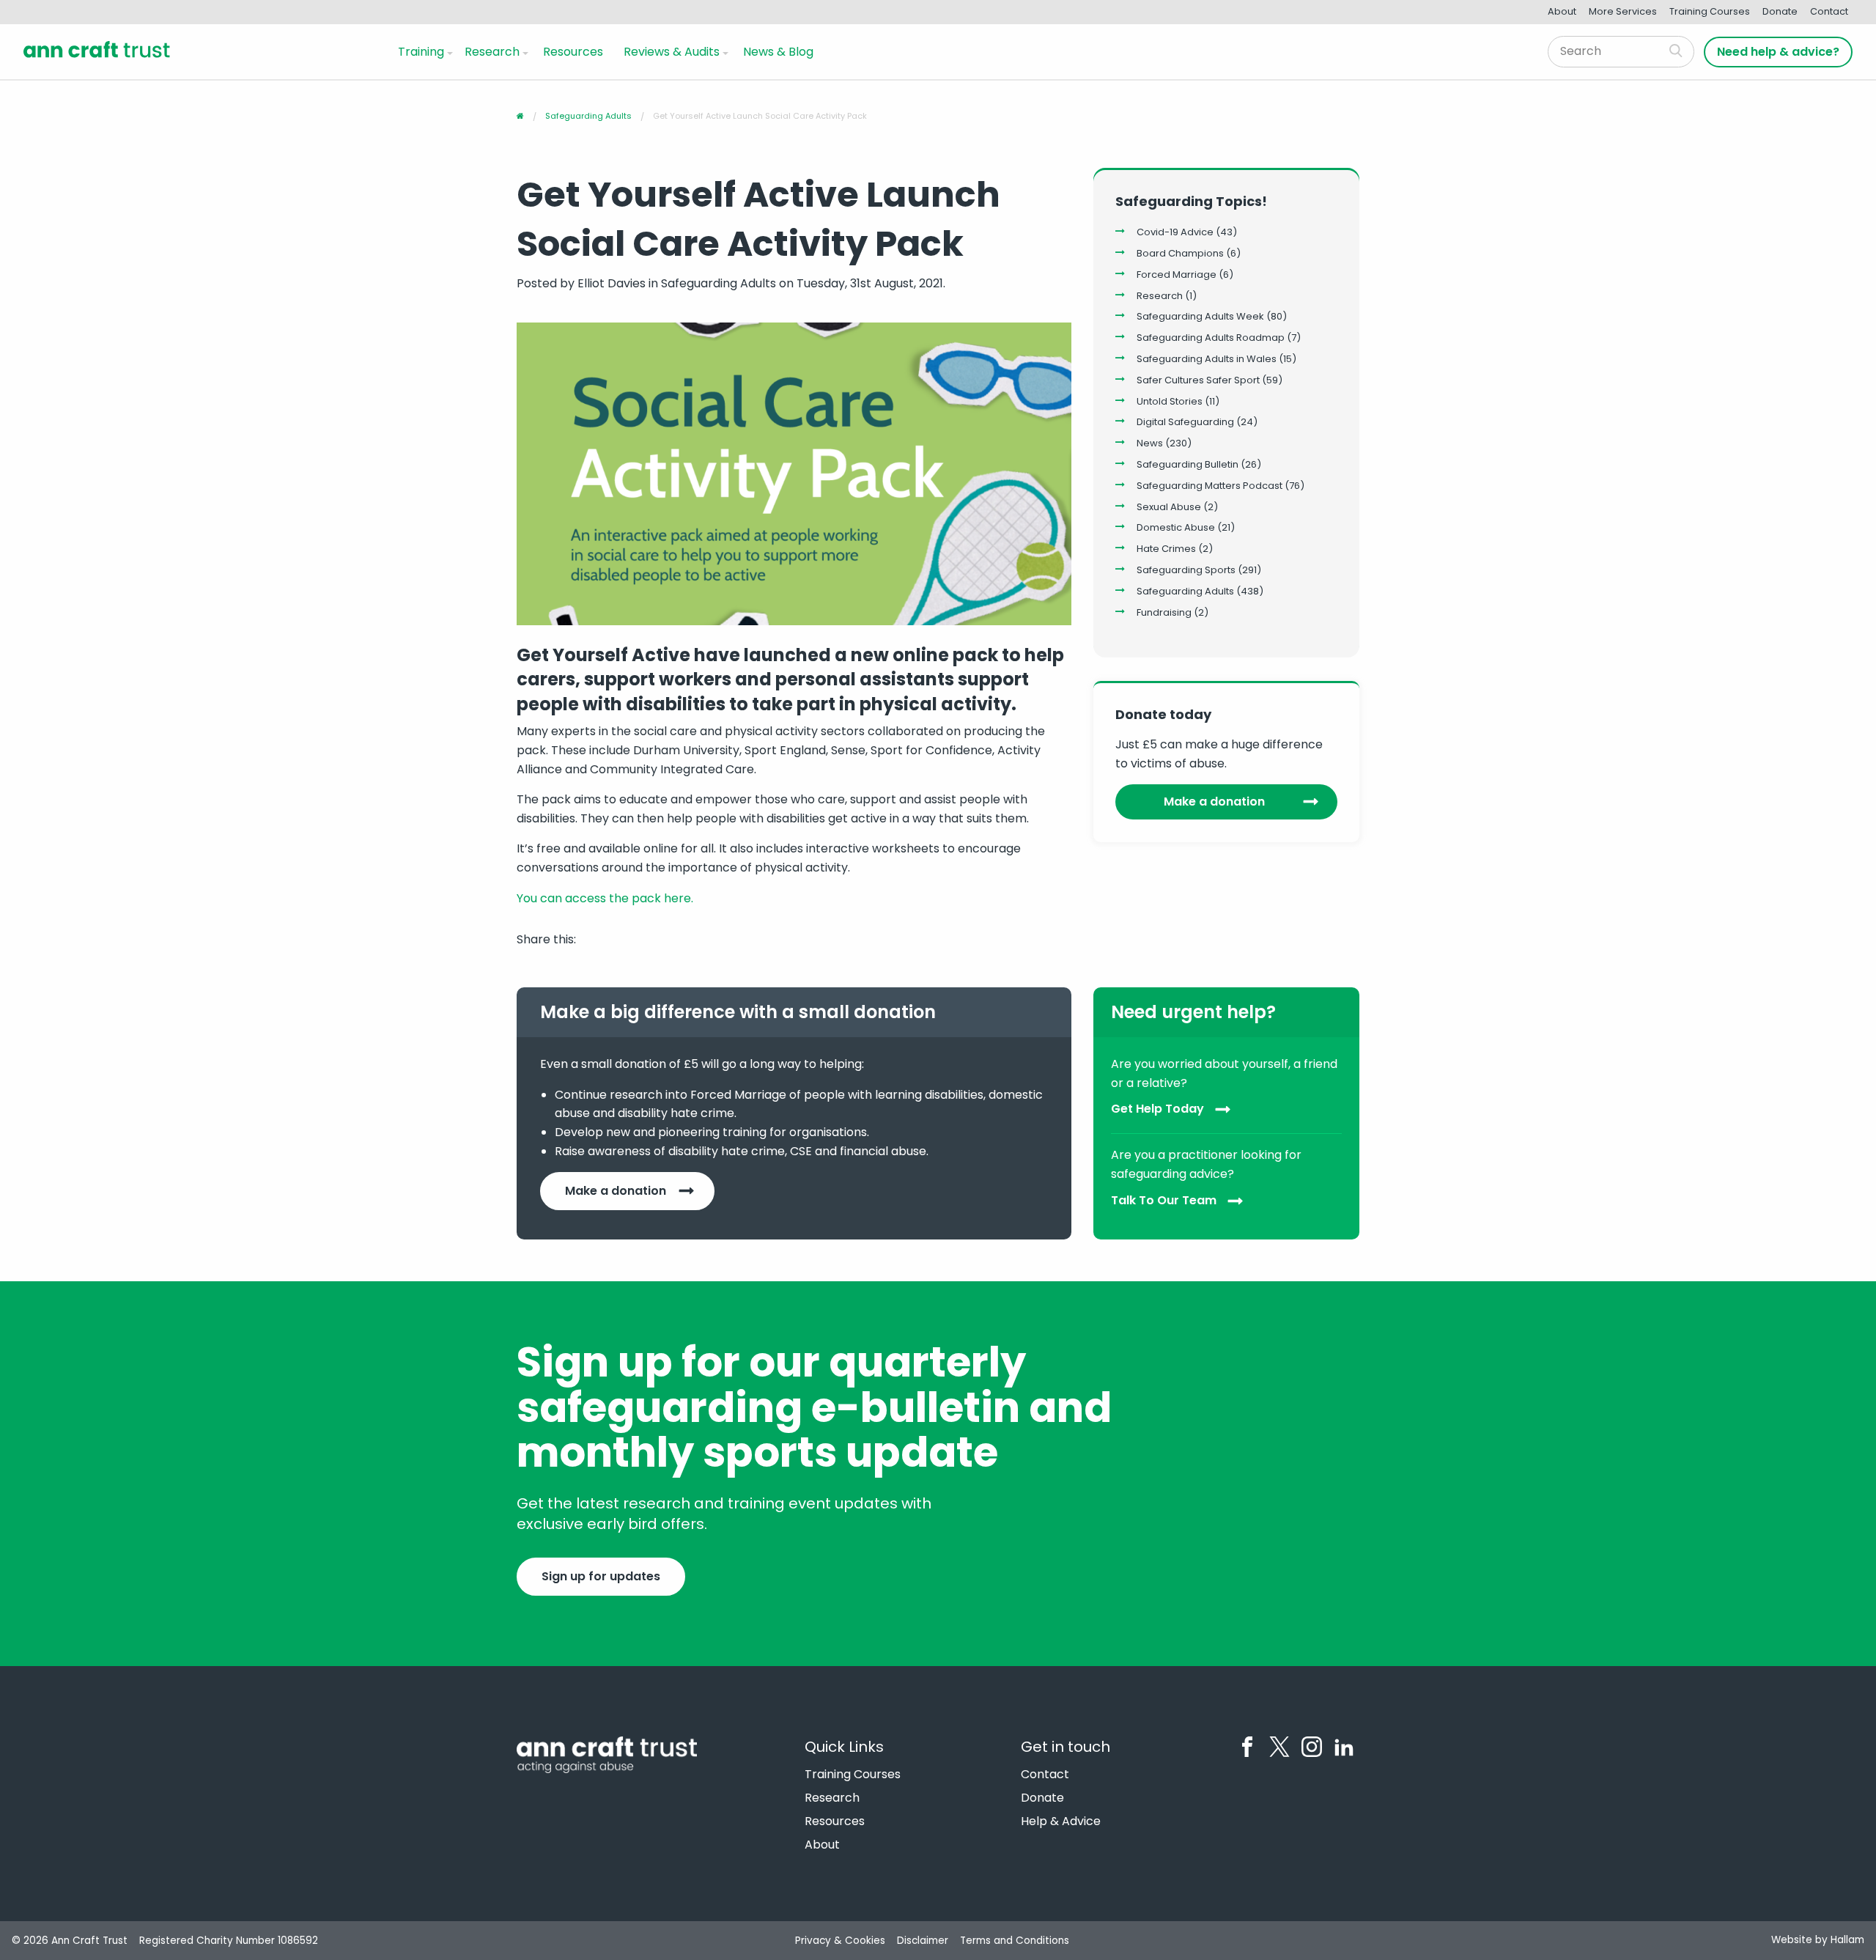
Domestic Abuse (1176, 527)
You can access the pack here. (605, 898)
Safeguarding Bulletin (1188, 464)
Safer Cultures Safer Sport (1198, 380)
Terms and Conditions (1015, 1941)
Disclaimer (923, 1941)
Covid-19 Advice (1175, 232)
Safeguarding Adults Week (1200, 316)
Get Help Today (1157, 1109)
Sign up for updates (601, 1576)
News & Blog (778, 52)
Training (421, 52)
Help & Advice (1061, 1821)
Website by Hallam (1818, 1940)
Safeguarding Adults (1185, 591)
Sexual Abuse (1169, 507)
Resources (573, 52)
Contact (1829, 11)
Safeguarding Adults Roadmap (1211, 338)
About (1562, 11)
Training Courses (1710, 11)
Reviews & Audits (672, 52)
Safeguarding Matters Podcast (1210, 486)
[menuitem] (422, 51)
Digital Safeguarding (1185, 422)
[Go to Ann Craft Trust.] (520, 116)
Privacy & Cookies (840, 1941)
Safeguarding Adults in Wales (1207, 359)
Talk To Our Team (1164, 1200)
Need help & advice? (1778, 52)
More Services (1623, 11)
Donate (1780, 11)
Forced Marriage (1177, 275)
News (1150, 443)
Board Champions (1180, 253)
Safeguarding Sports (1186, 570)
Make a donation (1214, 802)
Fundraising (1164, 612)
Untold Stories (1170, 401)
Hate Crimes (1166, 549)
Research (492, 52)
